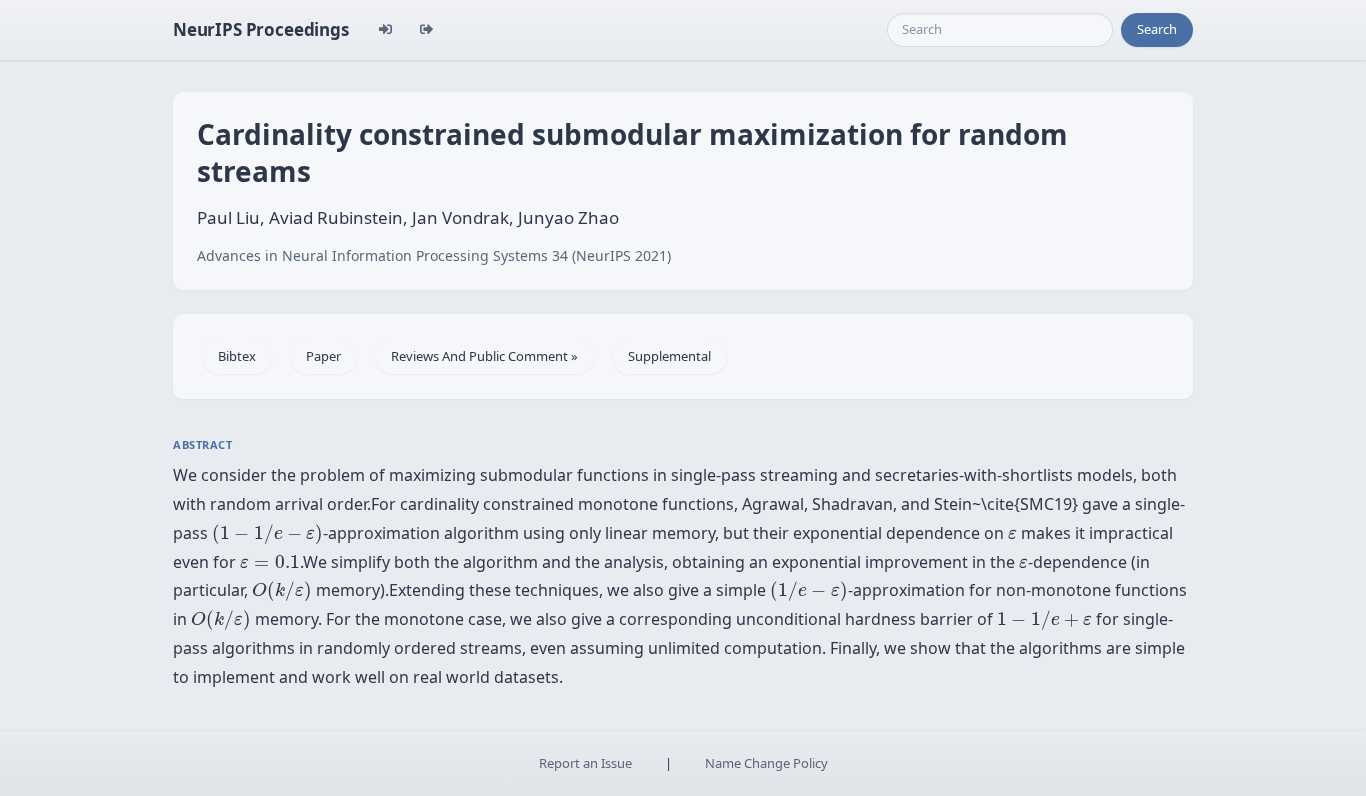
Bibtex (237, 356)
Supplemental (669, 356)
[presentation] (267, 534)
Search (1157, 29)
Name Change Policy (766, 763)
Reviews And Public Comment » (484, 356)
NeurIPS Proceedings (261, 29)
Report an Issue (585, 763)
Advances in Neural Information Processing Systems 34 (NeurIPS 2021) (434, 255)
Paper (323, 356)
